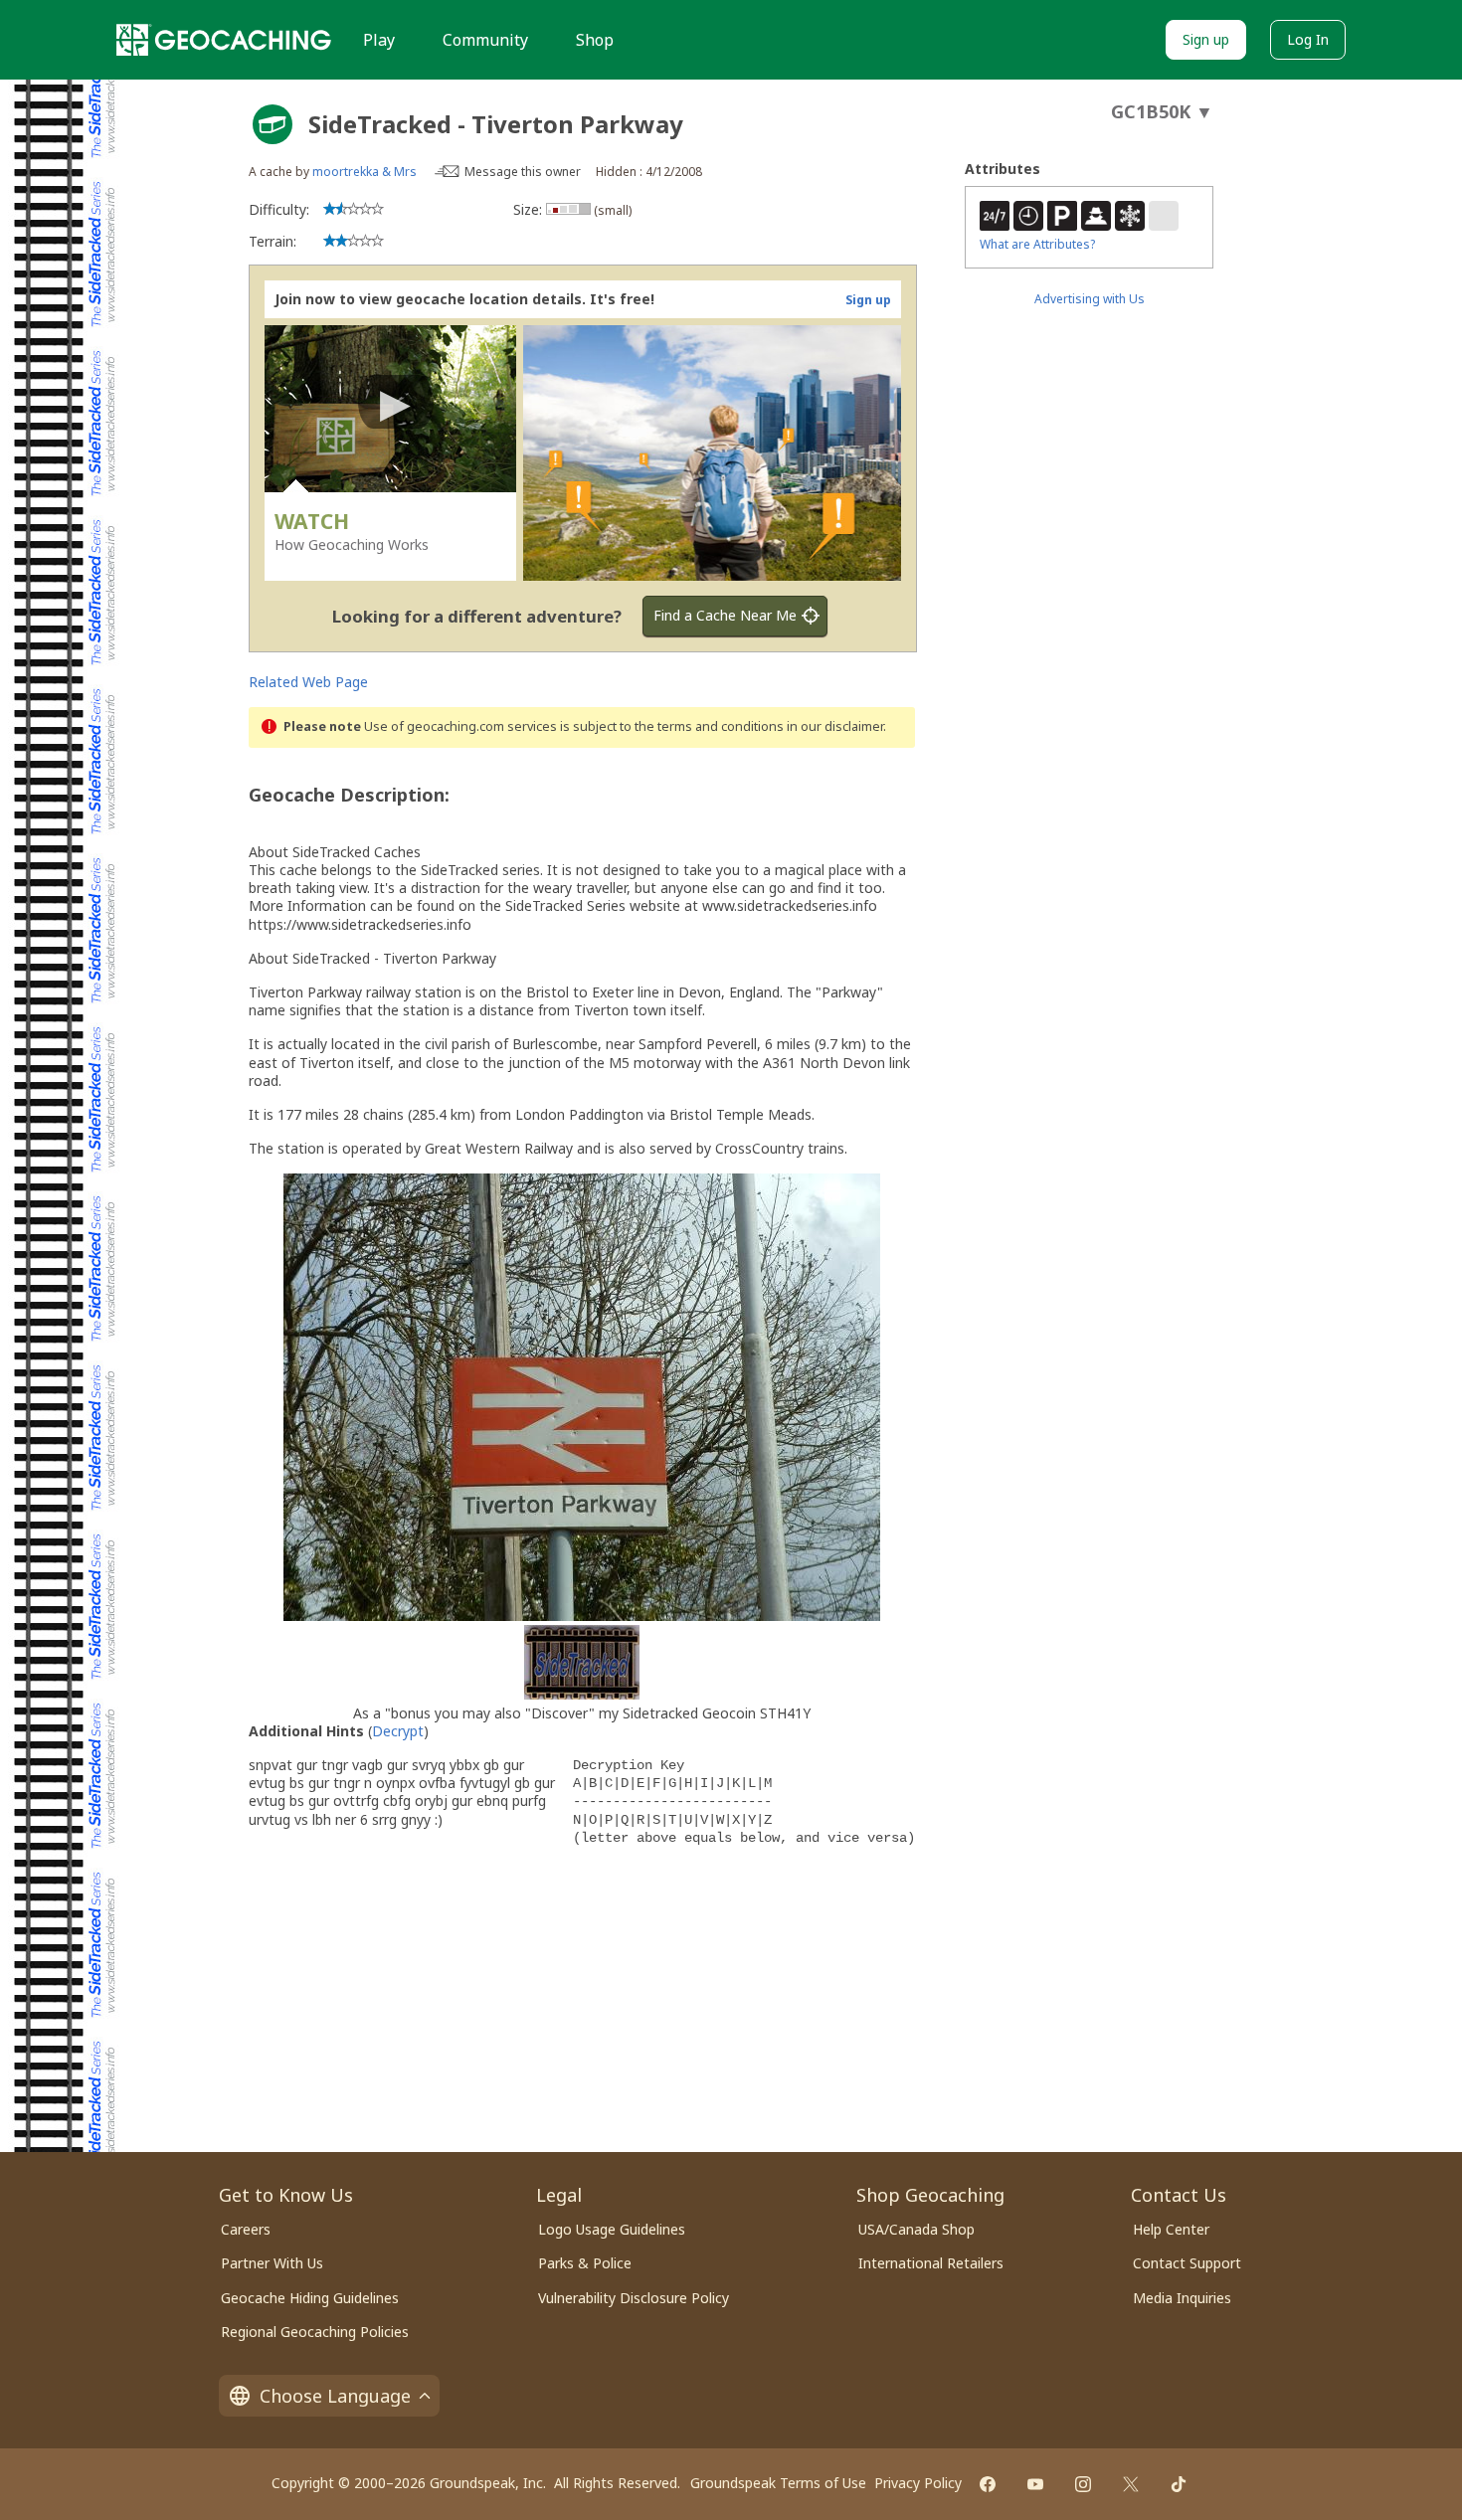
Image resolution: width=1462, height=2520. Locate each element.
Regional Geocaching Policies (315, 2332)
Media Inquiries (1182, 2298)
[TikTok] (1179, 2484)
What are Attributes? (1037, 244)
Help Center (1171, 2229)
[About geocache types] (273, 124)
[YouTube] (1035, 2484)
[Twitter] (1131, 2484)
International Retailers (931, 2263)
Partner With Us (272, 2263)
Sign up (1206, 39)
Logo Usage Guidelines (612, 2229)
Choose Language (335, 2396)
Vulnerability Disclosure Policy (634, 2298)
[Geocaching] (224, 40)
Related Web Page (308, 682)
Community (485, 40)
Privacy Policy (918, 2483)
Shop (595, 40)
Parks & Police (585, 2263)
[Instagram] (1083, 2484)
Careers (246, 2229)
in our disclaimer (835, 726)
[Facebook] (988, 2484)
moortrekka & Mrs (365, 172)
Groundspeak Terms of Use (778, 2483)
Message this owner (523, 172)
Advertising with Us (1090, 299)
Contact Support (1187, 2263)
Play (379, 40)
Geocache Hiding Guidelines (310, 2298)
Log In (1308, 39)
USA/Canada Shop (916, 2229)
